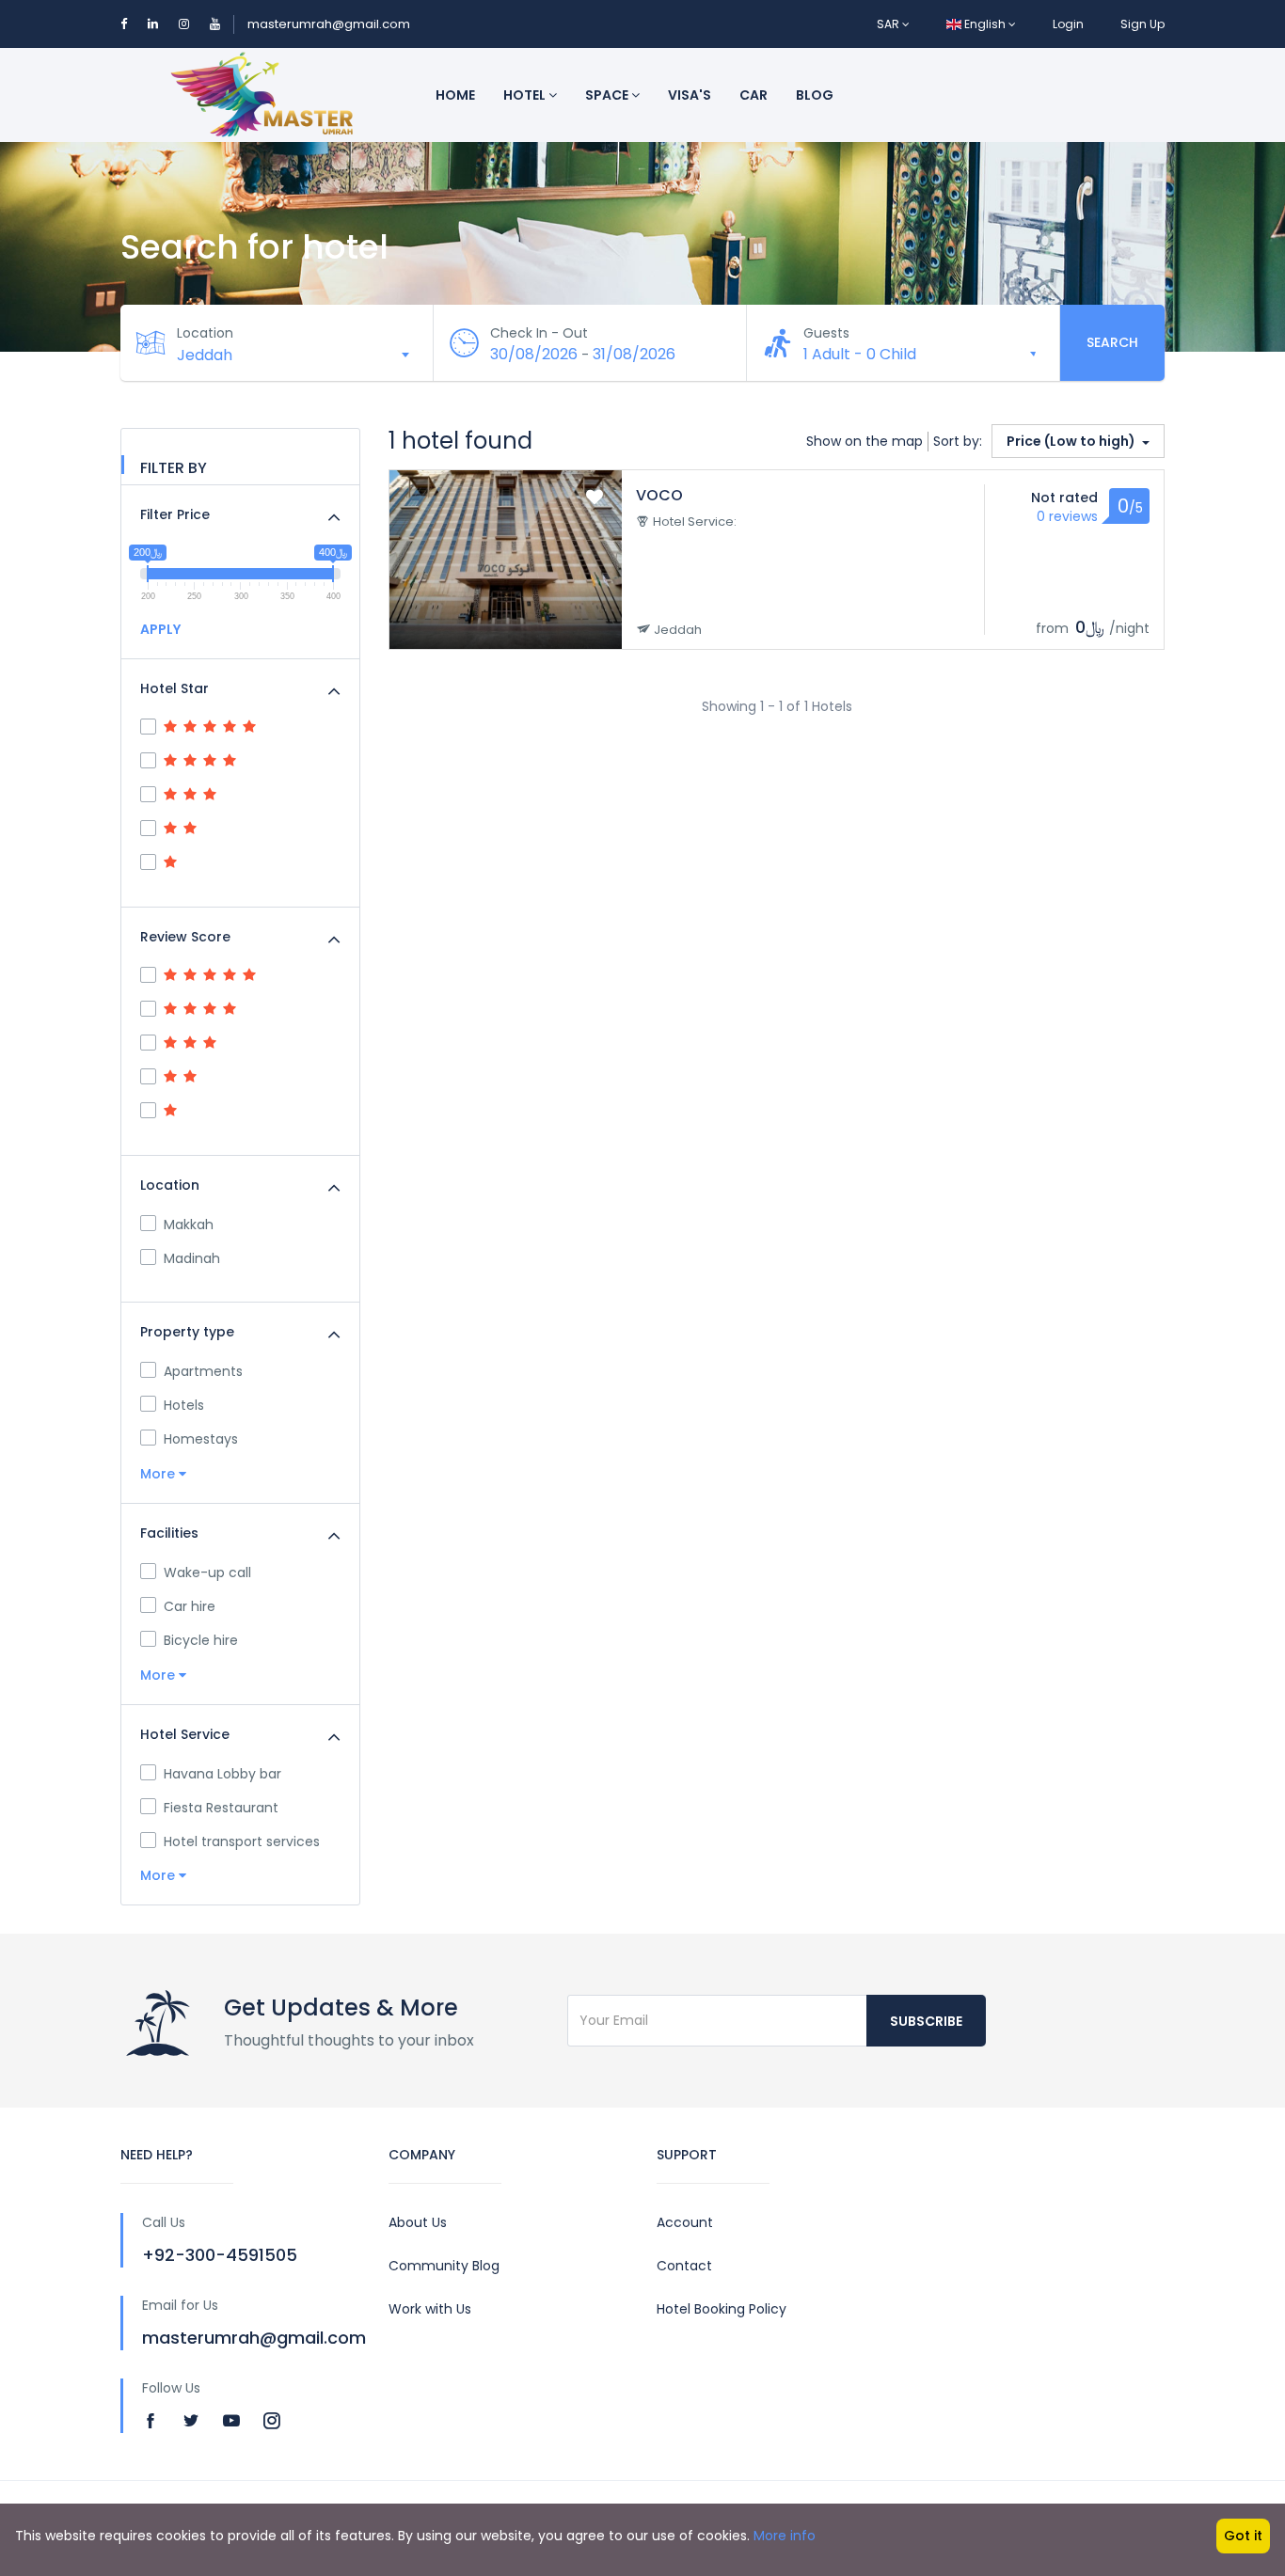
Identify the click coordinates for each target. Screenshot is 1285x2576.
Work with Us (430, 2309)
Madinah (192, 1258)
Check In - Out (539, 333)
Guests (826, 333)
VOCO (659, 495)
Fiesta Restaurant (221, 1808)
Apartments (203, 1371)
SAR (889, 24)
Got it (1243, 2536)
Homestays (201, 1439)
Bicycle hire (201, 1640)
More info (785, 2536)
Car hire (190, 1606)
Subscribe (926, 2021)
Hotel (526, 95)
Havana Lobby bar (222, 1774)
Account (685, 2222)
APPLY (160, 629)
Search (1112, 342)
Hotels (184, 1405)
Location (205, 333)
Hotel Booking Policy (722, 2309)
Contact (684, 2266)
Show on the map (865, 441)
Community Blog (444, 2266)
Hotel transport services (242, 1841)
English (985, 24)
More (159, 1474)
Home (455, 95)
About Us (418, 2222)
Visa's (690, 95)
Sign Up (1142, 24)
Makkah (189, 1225)
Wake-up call (207, 1572)
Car (754, 95)
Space (608, 95)
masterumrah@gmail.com (329, 24)
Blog (815, 95)
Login (1068, 24)
